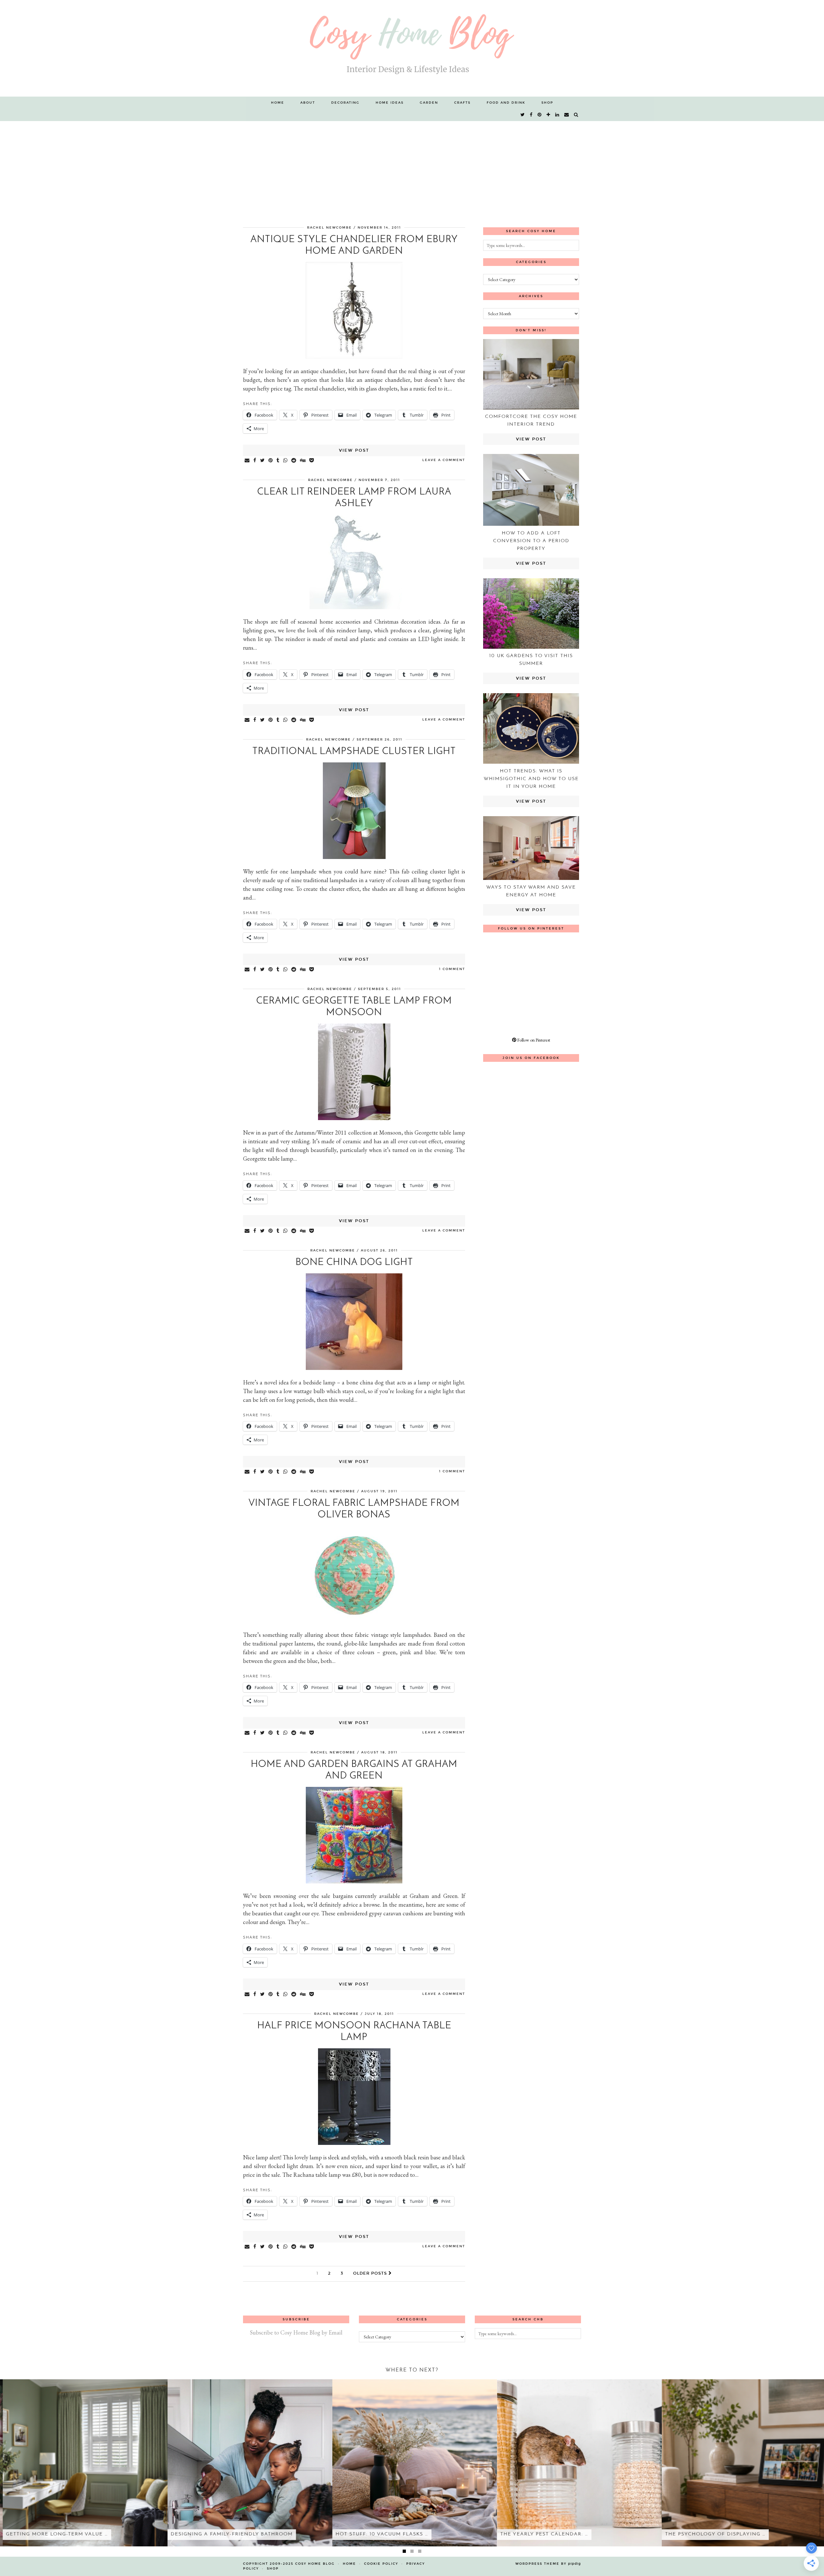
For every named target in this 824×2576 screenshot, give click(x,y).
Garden (429, 103)
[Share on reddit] (294, 461)
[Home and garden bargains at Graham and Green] (354, 1881)
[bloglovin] (549, 115)
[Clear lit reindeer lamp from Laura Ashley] (354, 607)
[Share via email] (247, 461)
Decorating (345, 103)
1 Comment (452, 969)
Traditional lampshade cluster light (354, 752)
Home (278, 103)
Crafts (462, 103)
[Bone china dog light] (354, 1368)
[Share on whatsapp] (286, 461)
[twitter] (523, 115)
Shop (547, 103)
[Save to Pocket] (312, 461)
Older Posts (371, 2273)
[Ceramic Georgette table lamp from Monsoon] (354, 1118)
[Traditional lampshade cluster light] (354, 857)
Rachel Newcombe (329, 228)
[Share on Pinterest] (271, 461)
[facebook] (531, 115)
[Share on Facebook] (255, 461)
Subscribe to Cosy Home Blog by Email (296, 2332)
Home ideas (390, 103)
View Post (354, 450)
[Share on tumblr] (278, 461)
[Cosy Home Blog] (412, 48)
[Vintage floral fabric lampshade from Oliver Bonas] (354, 1620)
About (308, 103)
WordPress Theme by (548, 2564)
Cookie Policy (381, 2564)
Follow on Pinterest (533, 1040)
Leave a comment (444, 460)
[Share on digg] (303, 461)
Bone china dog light (354, 1263)
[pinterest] (540, 115)
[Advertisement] (412, 169)
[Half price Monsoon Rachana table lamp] (354, 2143)
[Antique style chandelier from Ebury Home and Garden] (354, 357)
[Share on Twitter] (263, 461)
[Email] (567, 115)
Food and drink (506, 103)
